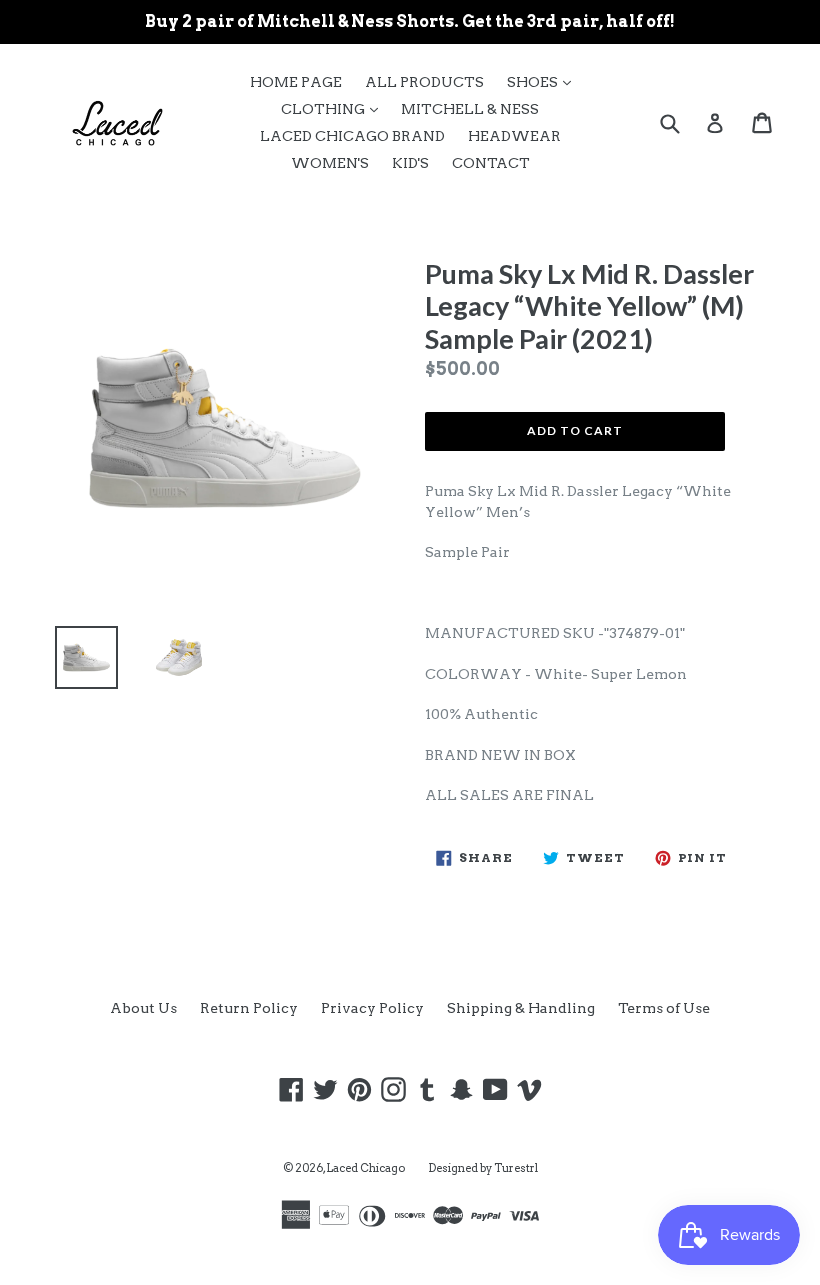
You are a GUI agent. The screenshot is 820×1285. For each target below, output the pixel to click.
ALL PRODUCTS (424, 82)
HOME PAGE (296, 82)
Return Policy (249, 1008)
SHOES (544, 81)
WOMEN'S (330, 163)
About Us (143, 1008)
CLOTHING (334, 108)
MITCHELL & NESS (470, 109)
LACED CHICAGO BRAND (352, 136)
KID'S (410, 163)
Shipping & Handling (521, 1008)
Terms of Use (664, 1008)
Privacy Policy (372, 1008)
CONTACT (491, 163)
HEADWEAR (514, 136)
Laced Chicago (365, 1168)
